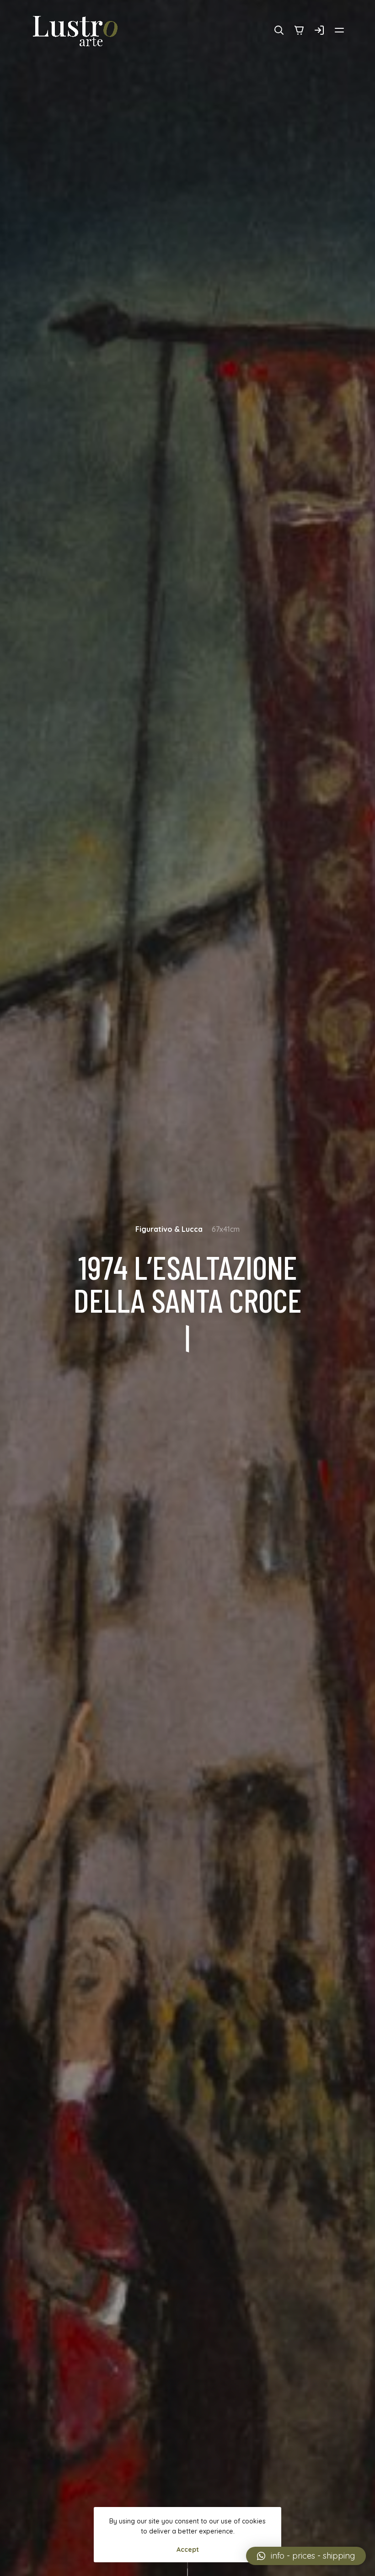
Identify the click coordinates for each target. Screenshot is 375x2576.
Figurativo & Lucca (169, 1229)
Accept (188, 2549)
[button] (306, 2556)
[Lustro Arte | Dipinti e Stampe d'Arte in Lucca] (76, 31)
